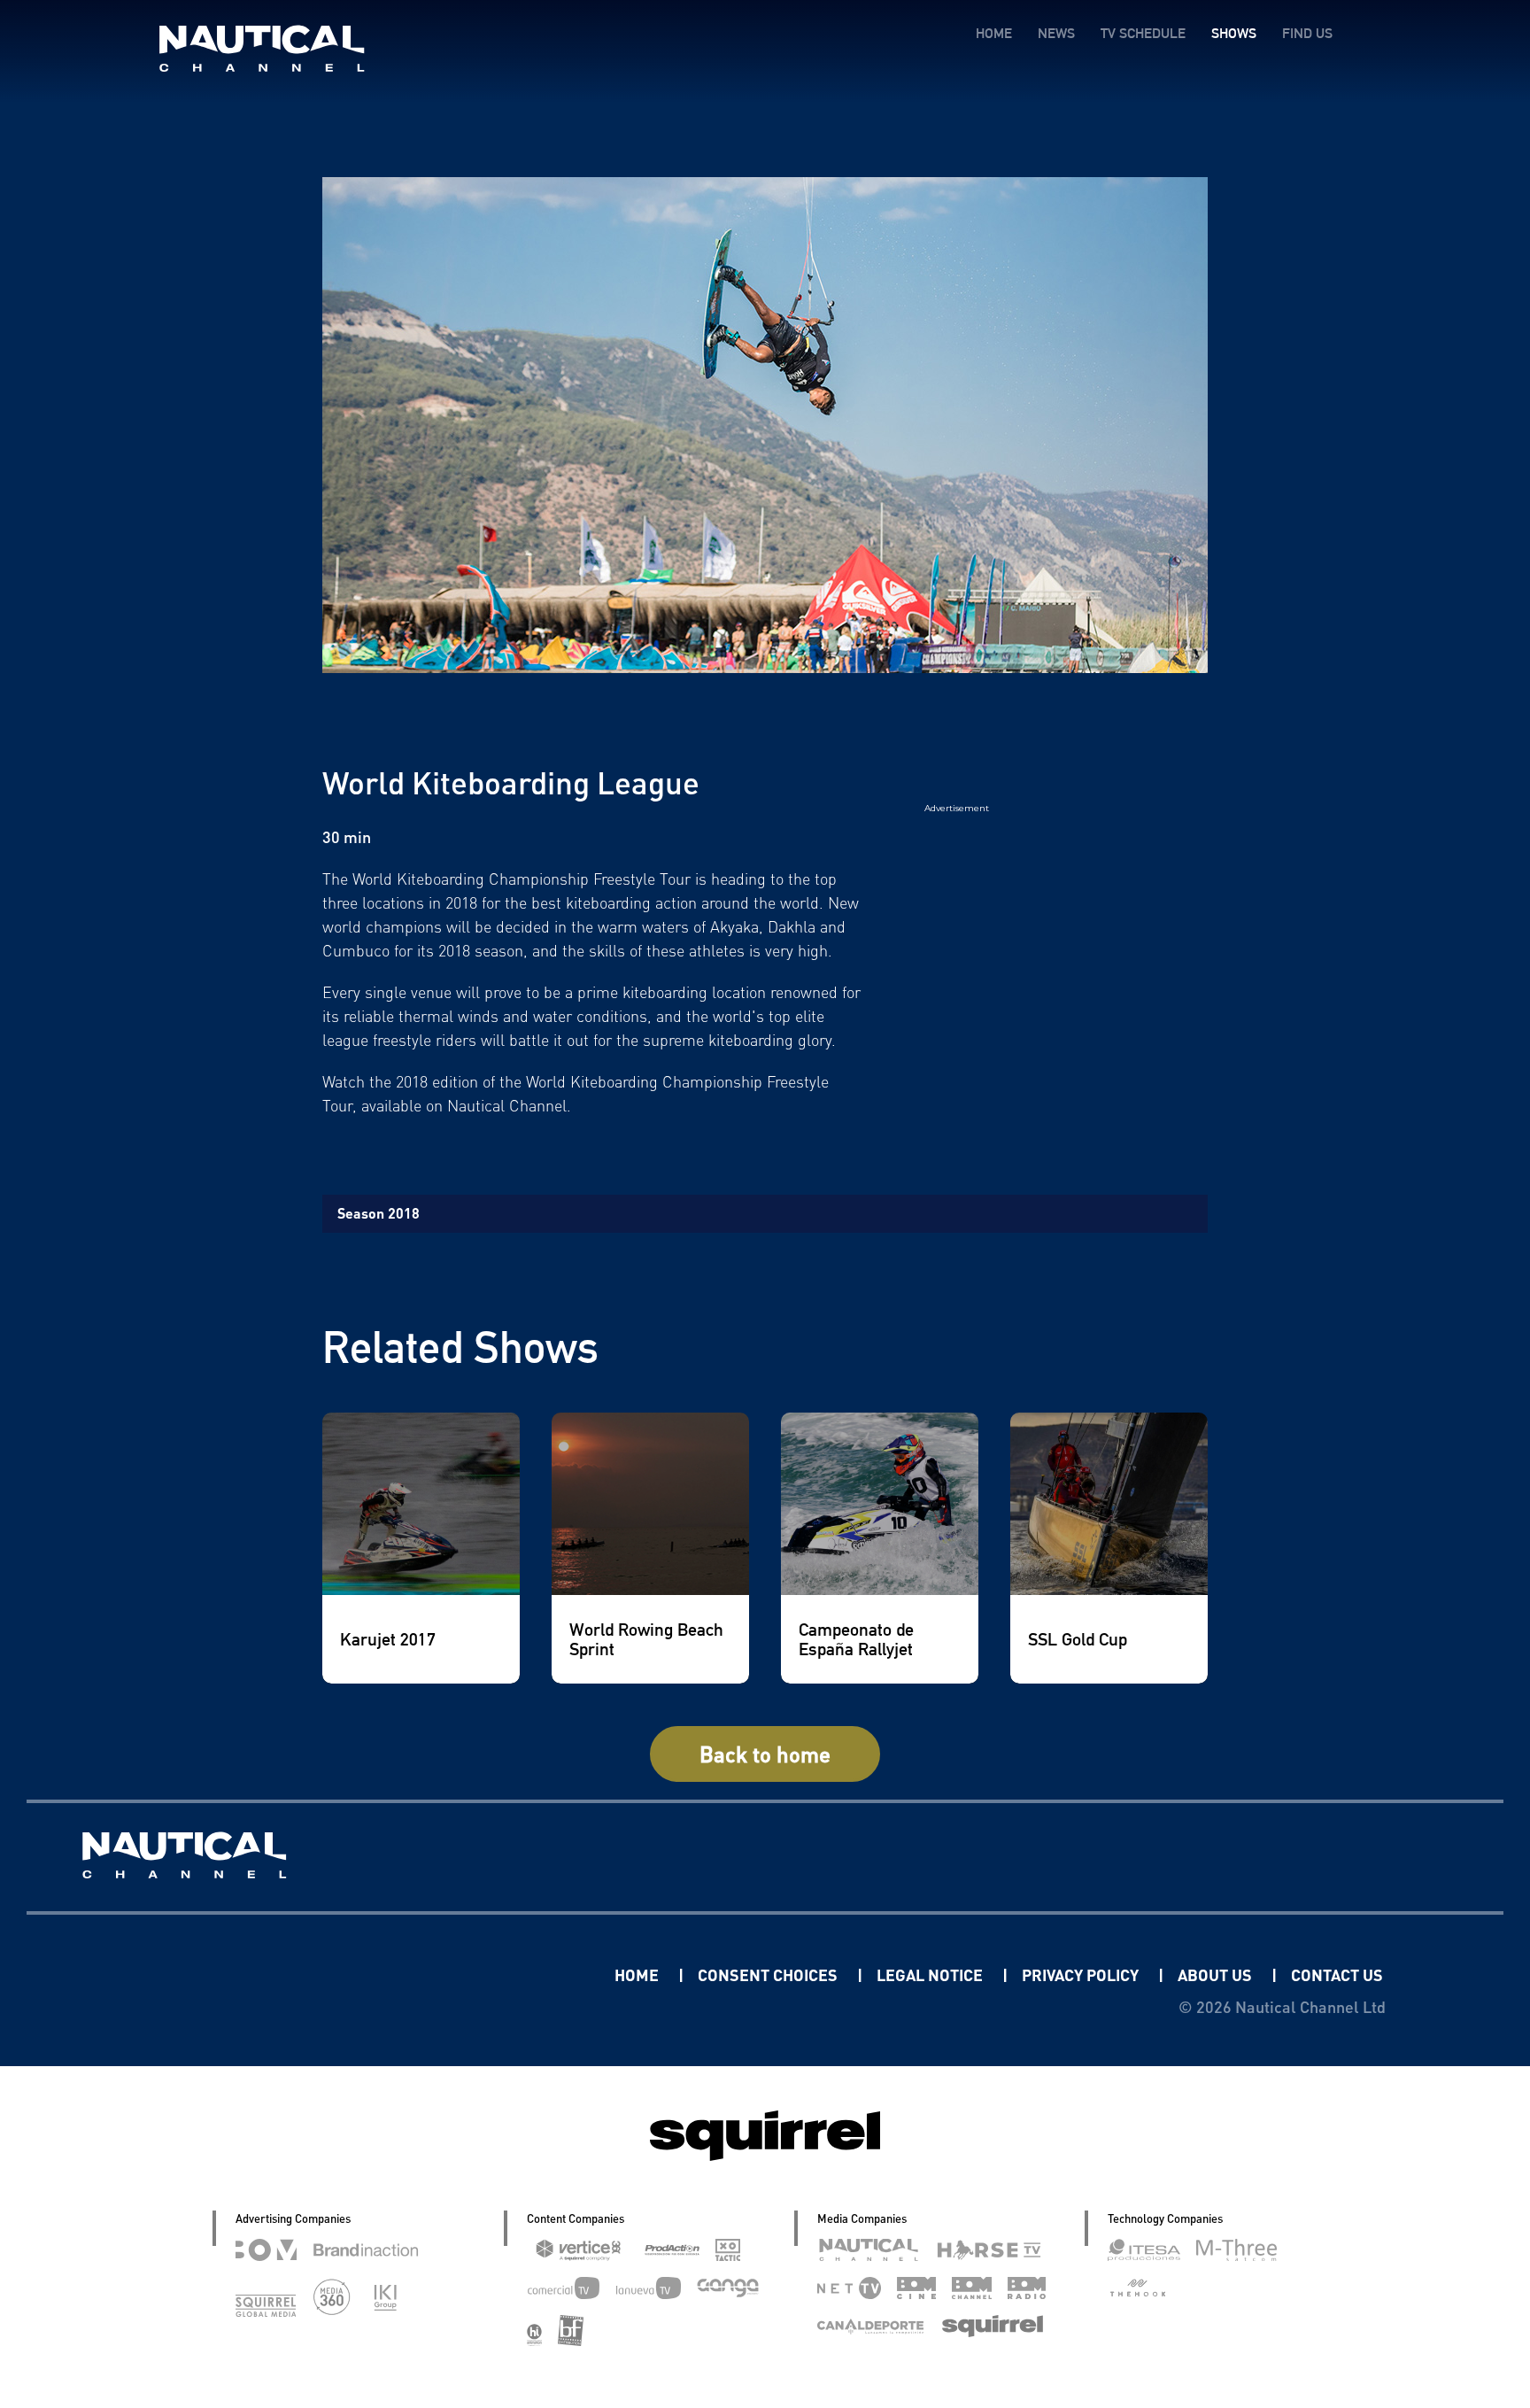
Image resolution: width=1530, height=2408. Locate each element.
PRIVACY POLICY (1082, 1974)
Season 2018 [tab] (379, 1213)
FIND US (1307, 33)
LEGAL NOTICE (931, 1974)
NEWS (1056, 33)
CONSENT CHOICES (769, 1974)
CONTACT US (1337, 1974)
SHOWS (1234, 33)
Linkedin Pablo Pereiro (505, 1974)
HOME (994, 33)
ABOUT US (1217, 1974)
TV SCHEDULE (1143, 33)
